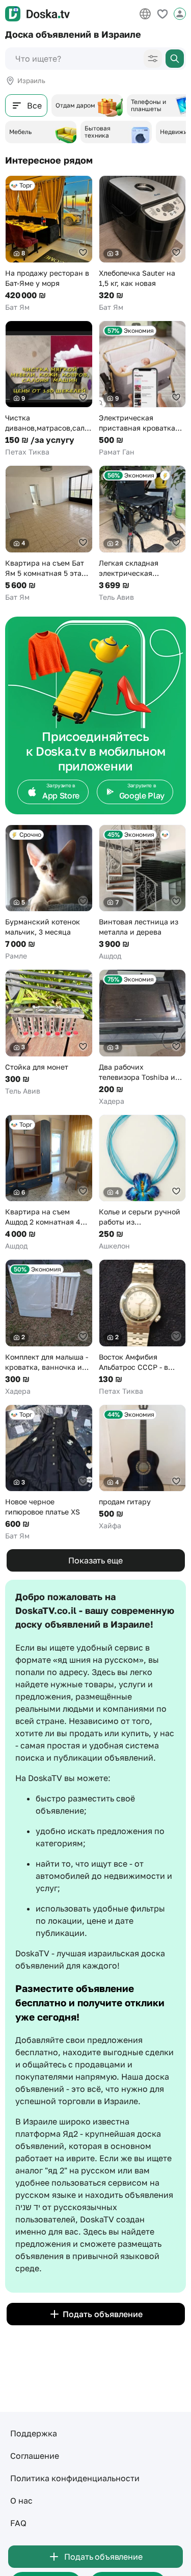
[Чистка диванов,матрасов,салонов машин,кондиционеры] (49, 389)
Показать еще (95, 1560)
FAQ (18, 2523)
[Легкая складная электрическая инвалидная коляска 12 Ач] (143, 534)
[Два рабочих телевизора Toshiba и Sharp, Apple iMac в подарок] (143, 1038)
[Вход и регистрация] (180, 14)
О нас (21, 2501)
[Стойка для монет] (49, 1033)
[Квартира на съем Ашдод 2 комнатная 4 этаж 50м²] (49, 1183)
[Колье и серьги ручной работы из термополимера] (143, 1183)
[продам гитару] (143, 1468)
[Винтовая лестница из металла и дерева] (143, 893)
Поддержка (34, 2433)
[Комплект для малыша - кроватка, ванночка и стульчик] (49, 1328)
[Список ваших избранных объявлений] (162, 14)
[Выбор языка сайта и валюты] (145, 14)
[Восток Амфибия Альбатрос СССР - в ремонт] (143, 1328)
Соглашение (35, 2456)
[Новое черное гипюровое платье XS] (49, 1473)
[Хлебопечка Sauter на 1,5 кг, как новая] (143, 244)
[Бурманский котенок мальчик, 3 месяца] (49, 893)
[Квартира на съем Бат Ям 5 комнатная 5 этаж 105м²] (49, 534)
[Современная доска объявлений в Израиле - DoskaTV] (37, 14)
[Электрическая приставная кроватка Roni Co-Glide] (143, 389)
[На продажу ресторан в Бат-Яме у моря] (49, 244)
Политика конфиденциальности (75, 2478)
